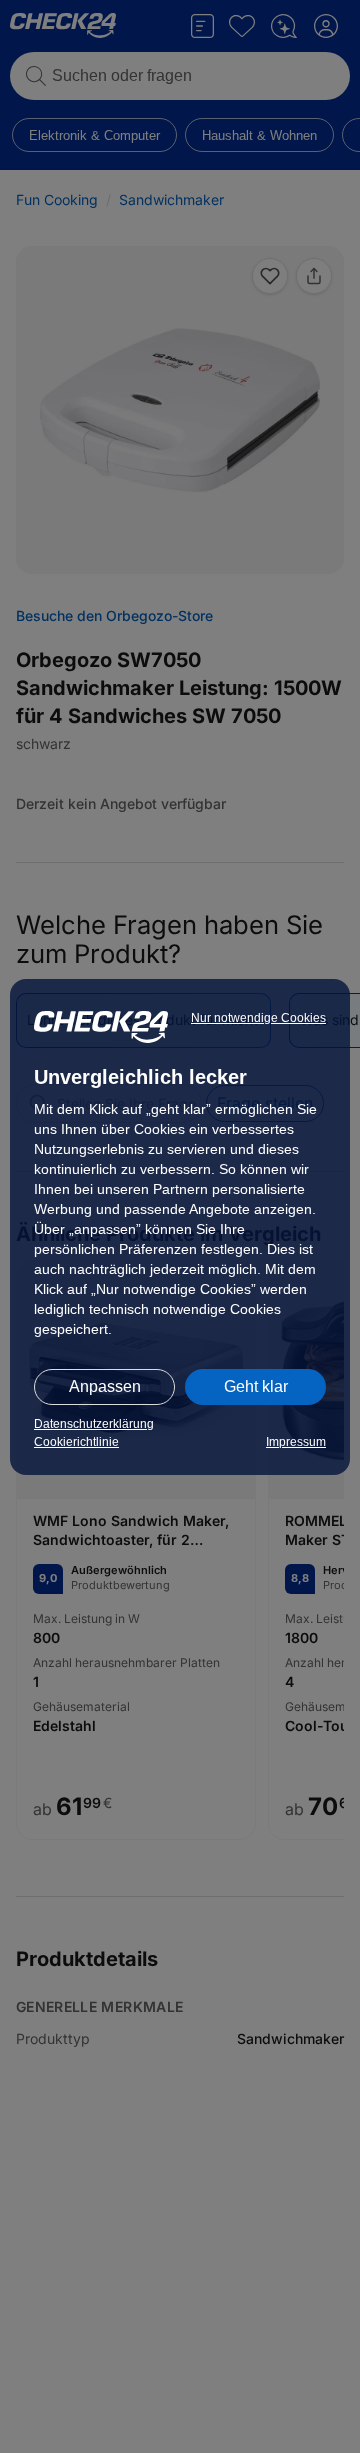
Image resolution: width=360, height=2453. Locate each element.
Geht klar (256, 1386)
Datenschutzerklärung (94, 1424)
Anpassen (105, 1386)
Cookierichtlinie (76, 1442)
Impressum (296, 1442)
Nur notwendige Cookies (258, 1018)
